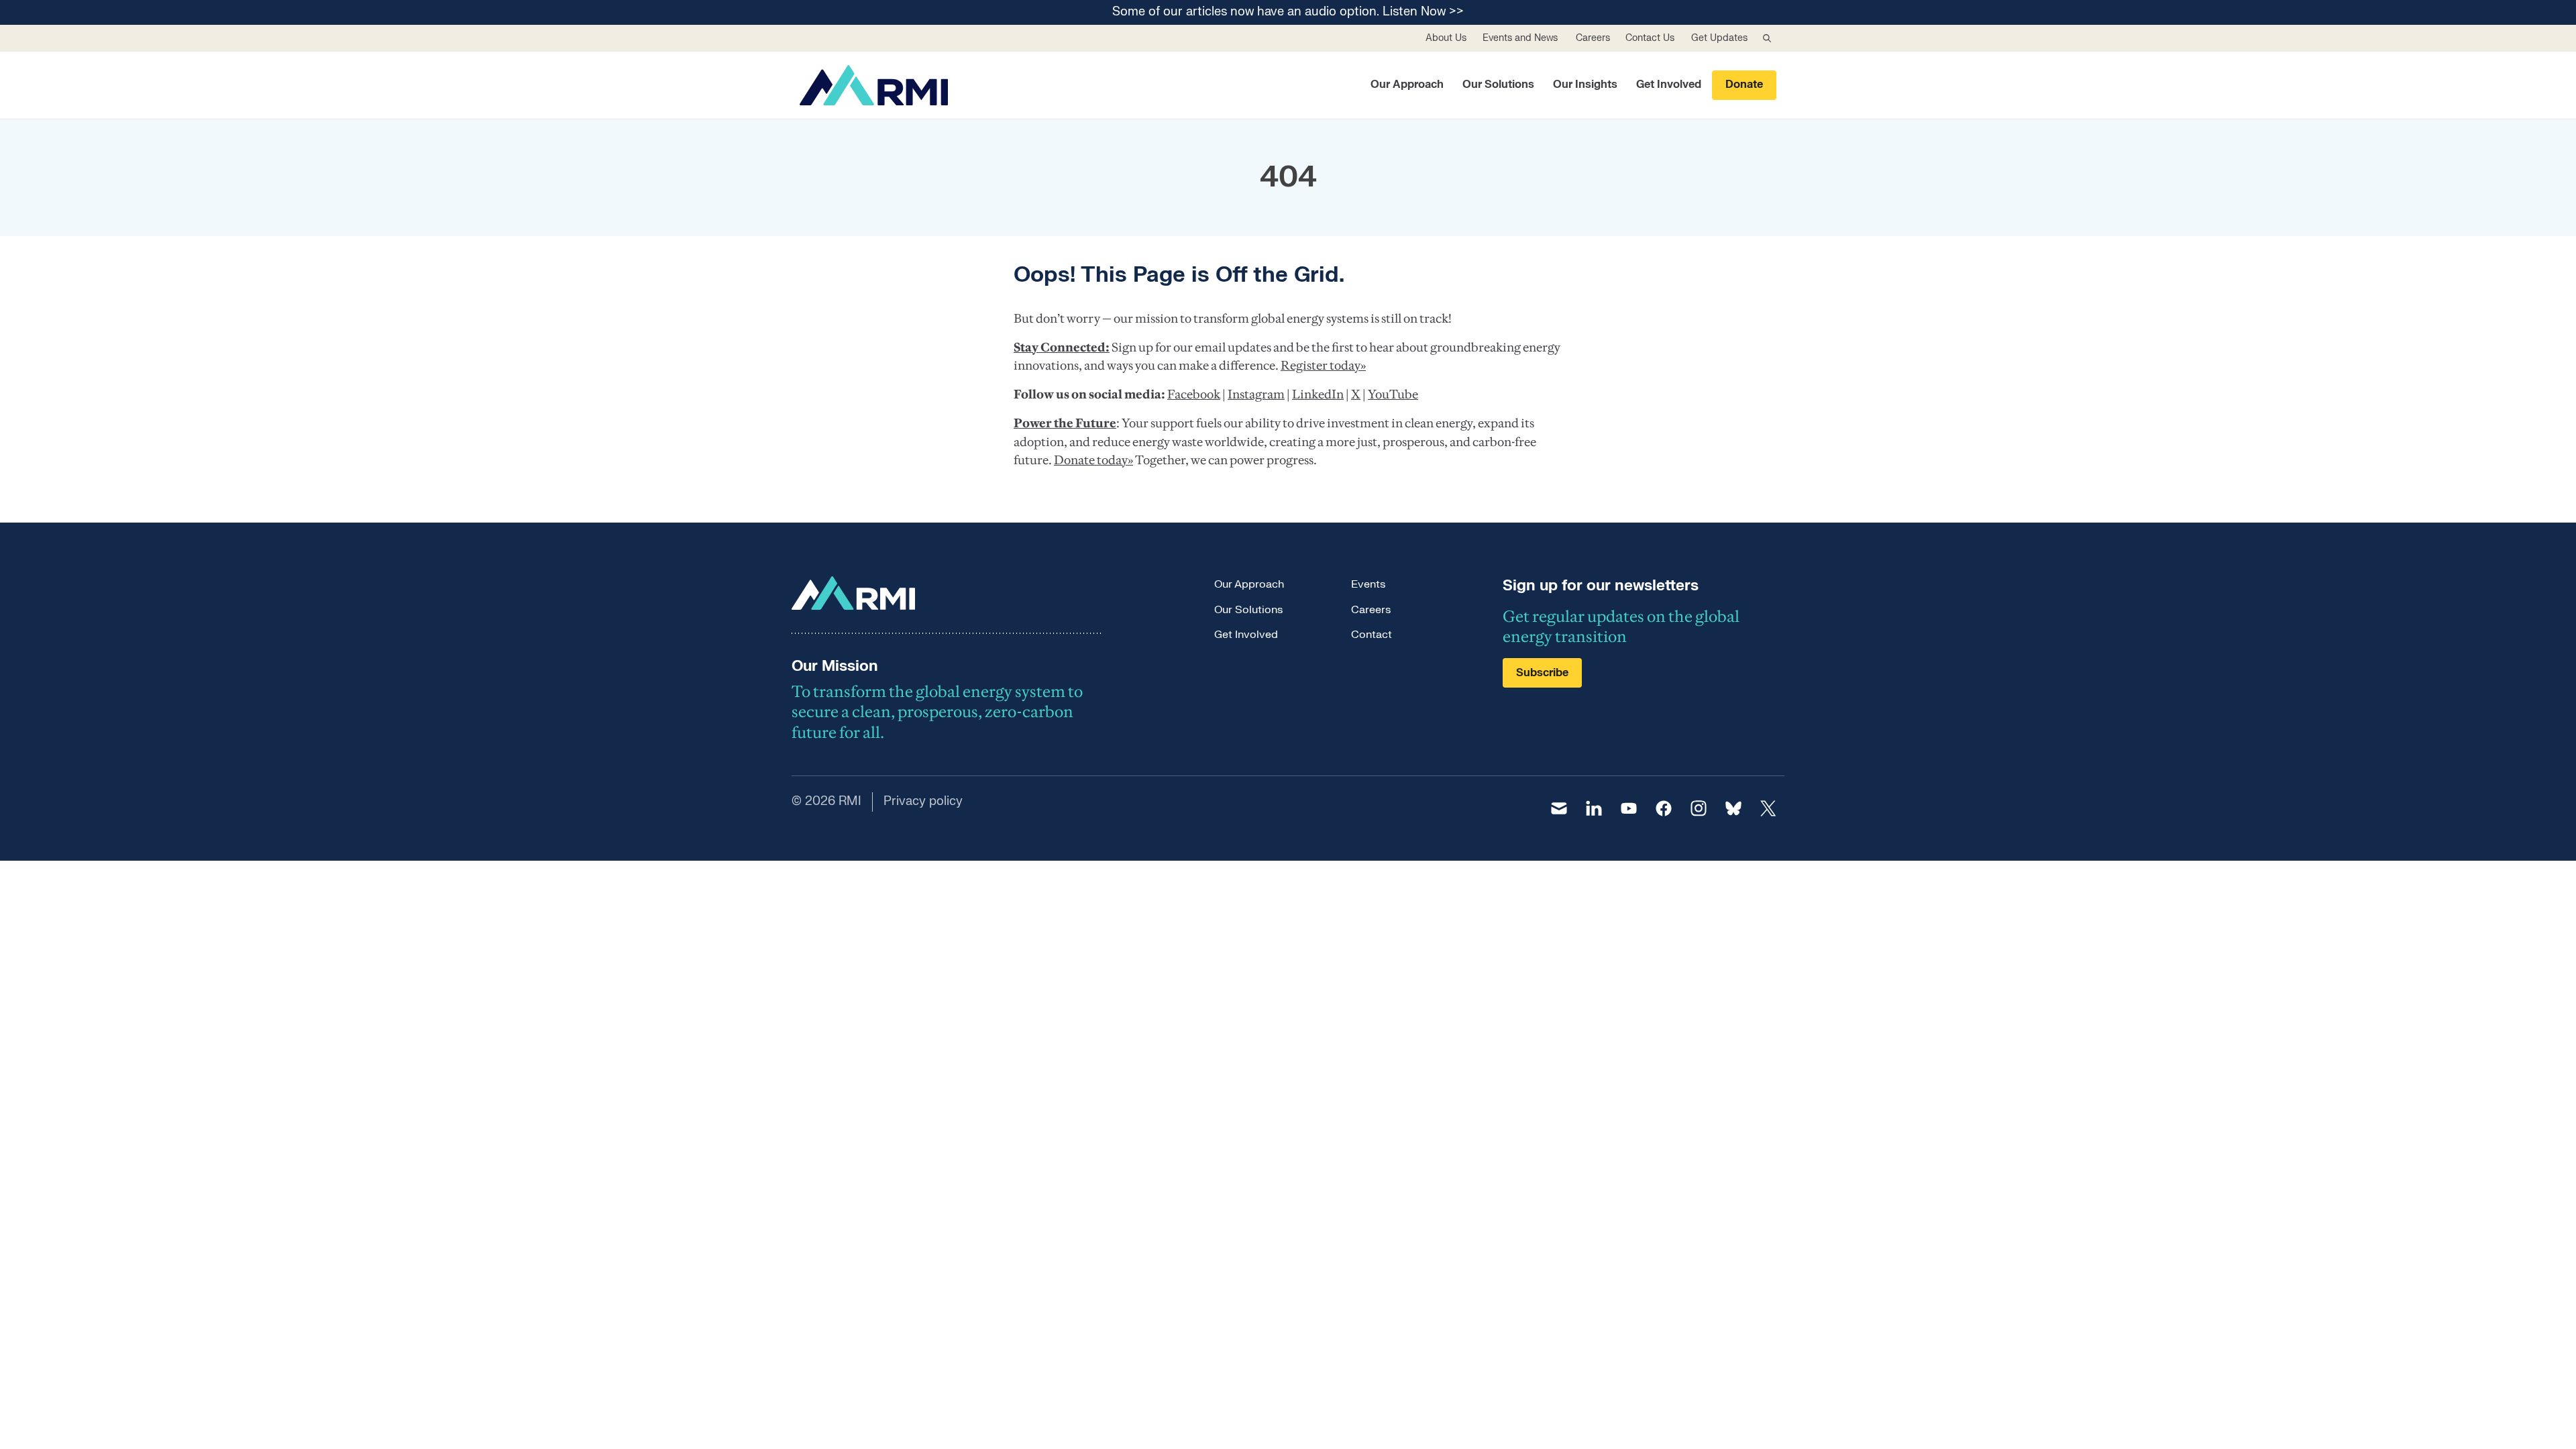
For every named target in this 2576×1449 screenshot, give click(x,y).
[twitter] (1768, 808)
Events (1368, 584)
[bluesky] (1733, 808)
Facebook (1194, 394)
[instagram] (1699, 808)
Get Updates (1719, 38)
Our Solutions (1498, 85)
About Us (1446, 38)
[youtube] (1629, 808)
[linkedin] (1594, 808)
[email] (1559, 808)
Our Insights (1585, 85)
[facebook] (1664, 808)
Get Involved (1669, 85)
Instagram (1256, 394)
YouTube (1393, 394)
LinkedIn (1318, 394)
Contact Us (1650, 38)
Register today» (1323, 365)
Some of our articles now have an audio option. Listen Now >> (1288, 12)
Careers (1593, 38)
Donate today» (1093, 460)
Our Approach (1407, 85)
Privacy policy (923, 801)
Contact (1372, 635)
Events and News (1520, 38)
